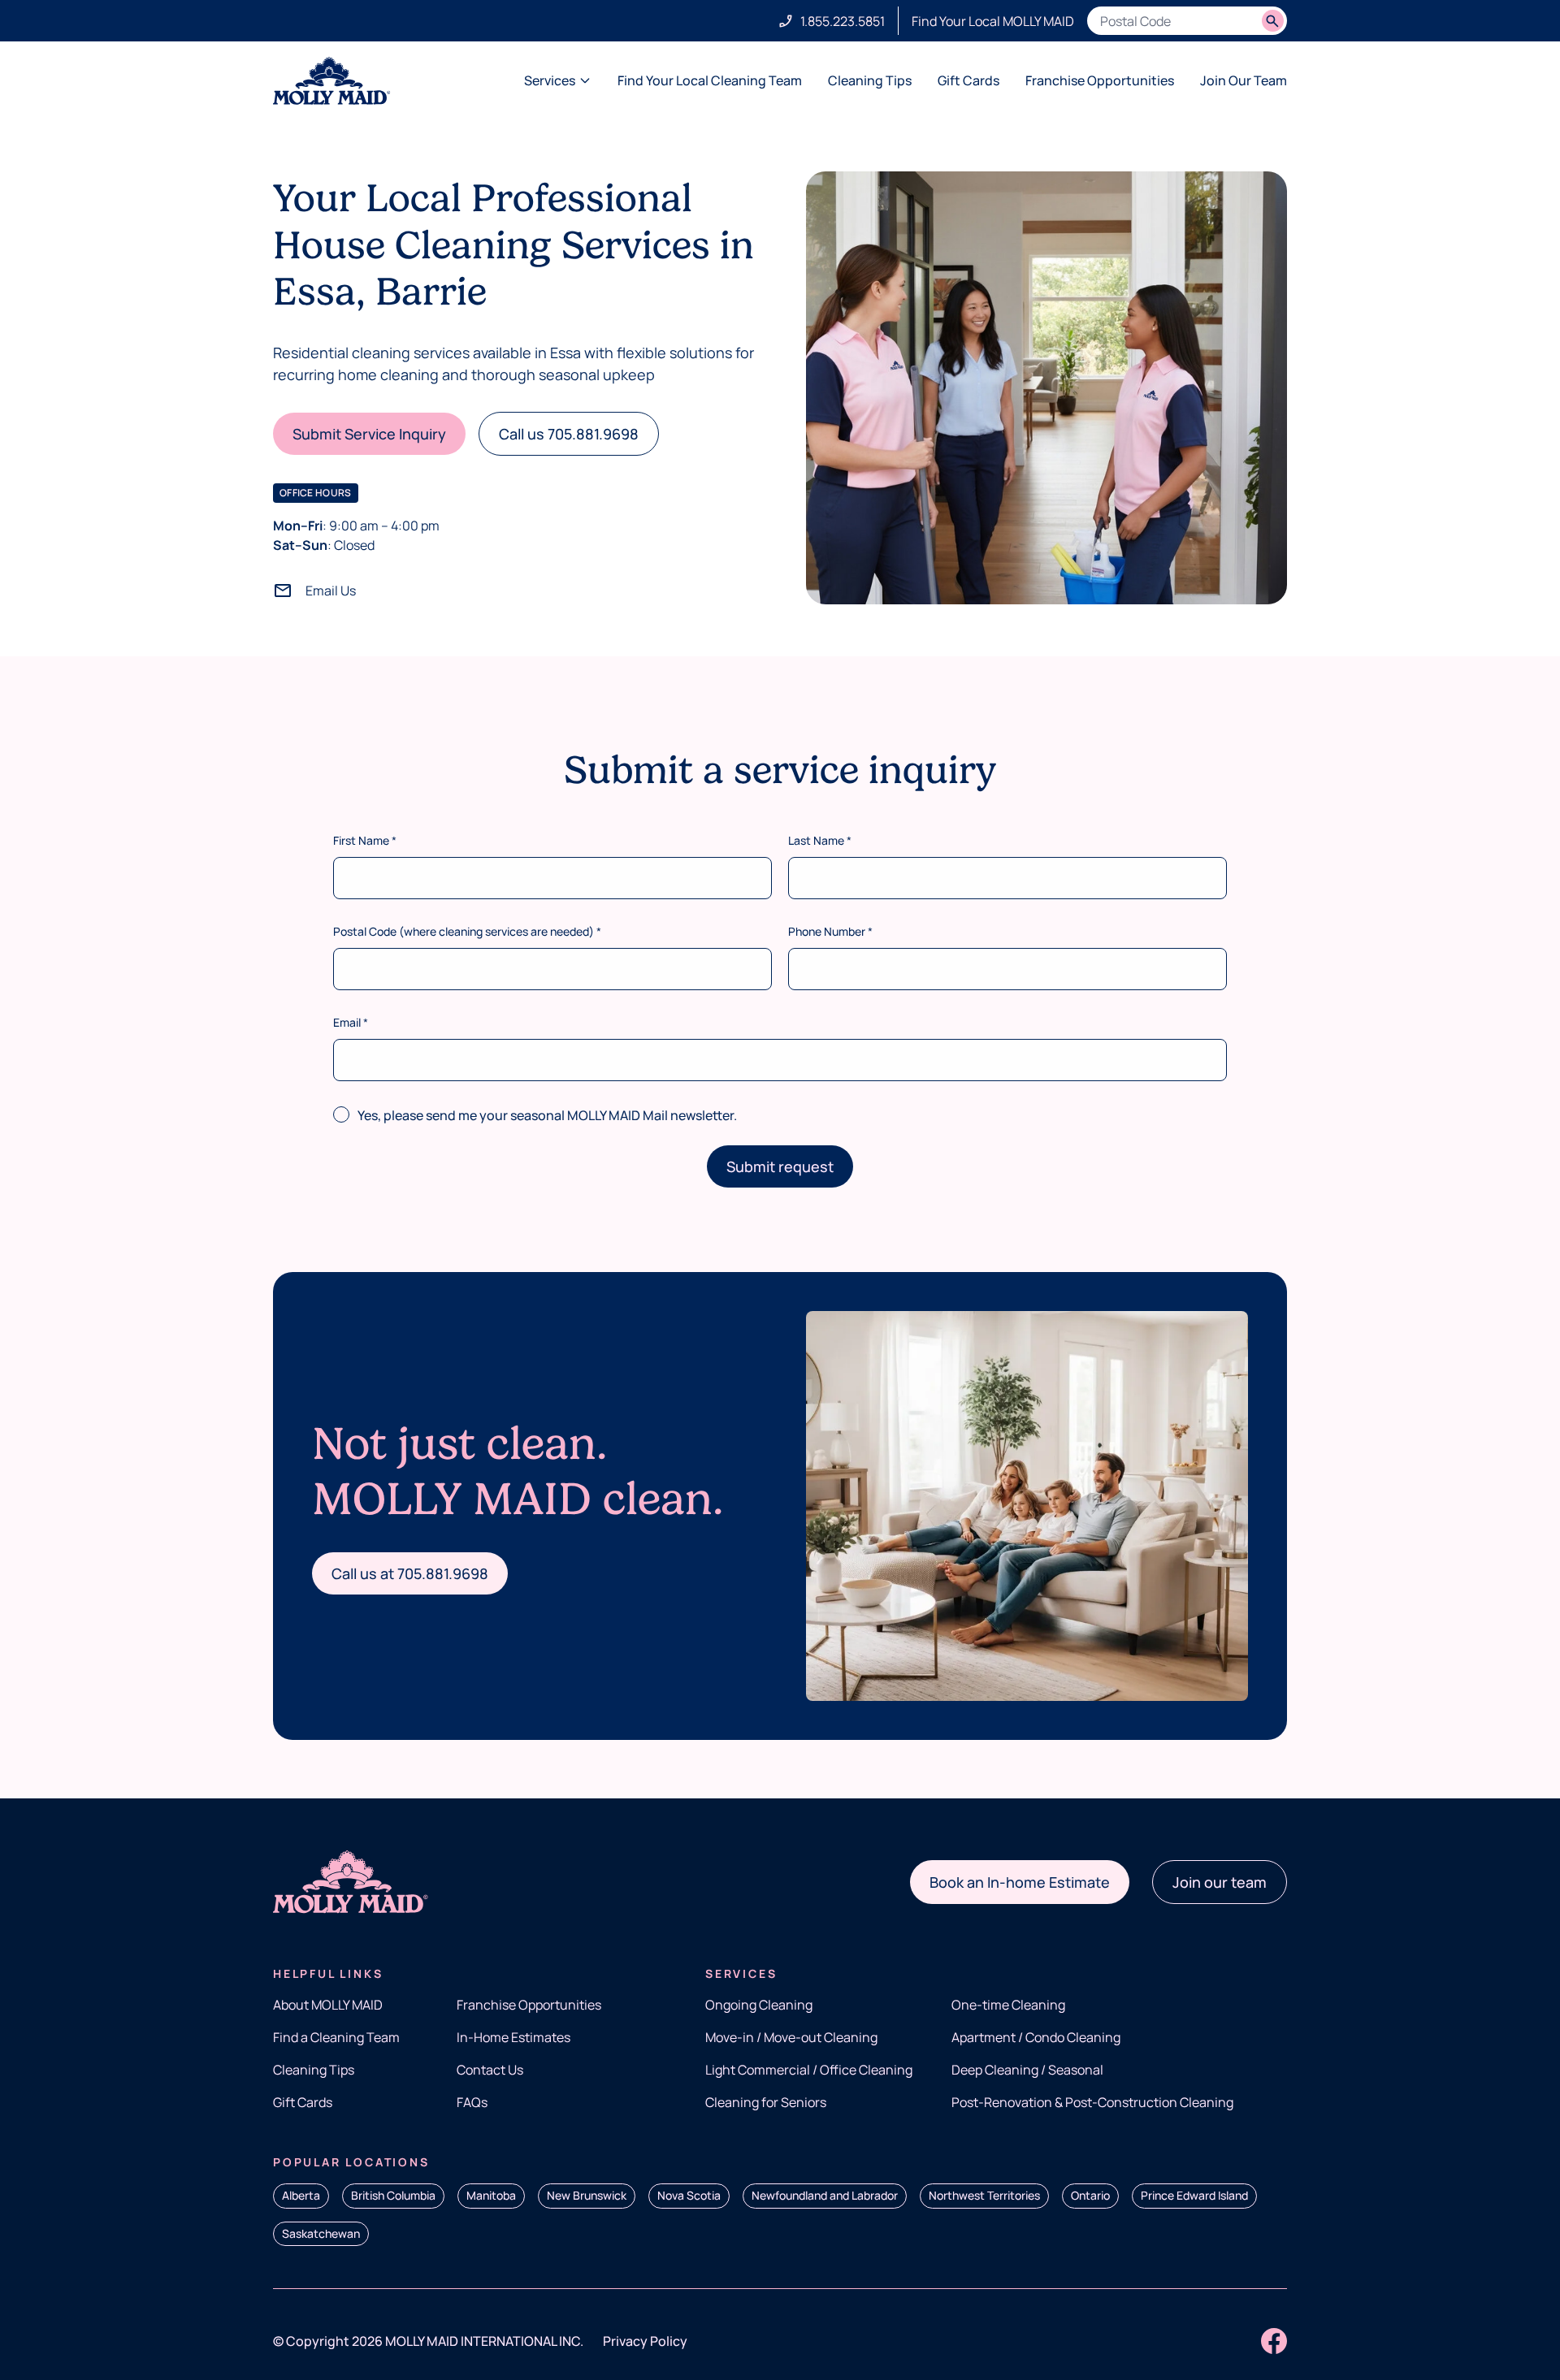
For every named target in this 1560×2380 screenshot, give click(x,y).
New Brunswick (587, 2195)
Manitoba (491, 2195)
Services (550, 80)
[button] (369, 434)
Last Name (820, 840)
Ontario (1090, 2195)
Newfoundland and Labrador (825, 2195)
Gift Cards (968, 80)
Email (351, 1022)
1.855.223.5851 (843, 21)
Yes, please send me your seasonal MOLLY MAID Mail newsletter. (547, 1115)
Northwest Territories (984, 2195)
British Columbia (393, 2195)
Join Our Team (1244, 80)
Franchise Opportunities (1100, 80)
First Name (365, 840)
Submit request (780, 1166)
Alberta (301, 2195)
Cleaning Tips (870, 80)
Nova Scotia (689, 2195)
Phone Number (830, 931)
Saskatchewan (321, 2233)
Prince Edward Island (1194, 2195)
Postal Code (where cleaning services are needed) (467, 931)
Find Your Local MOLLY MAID (993, 21)
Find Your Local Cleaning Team (710, 80)
